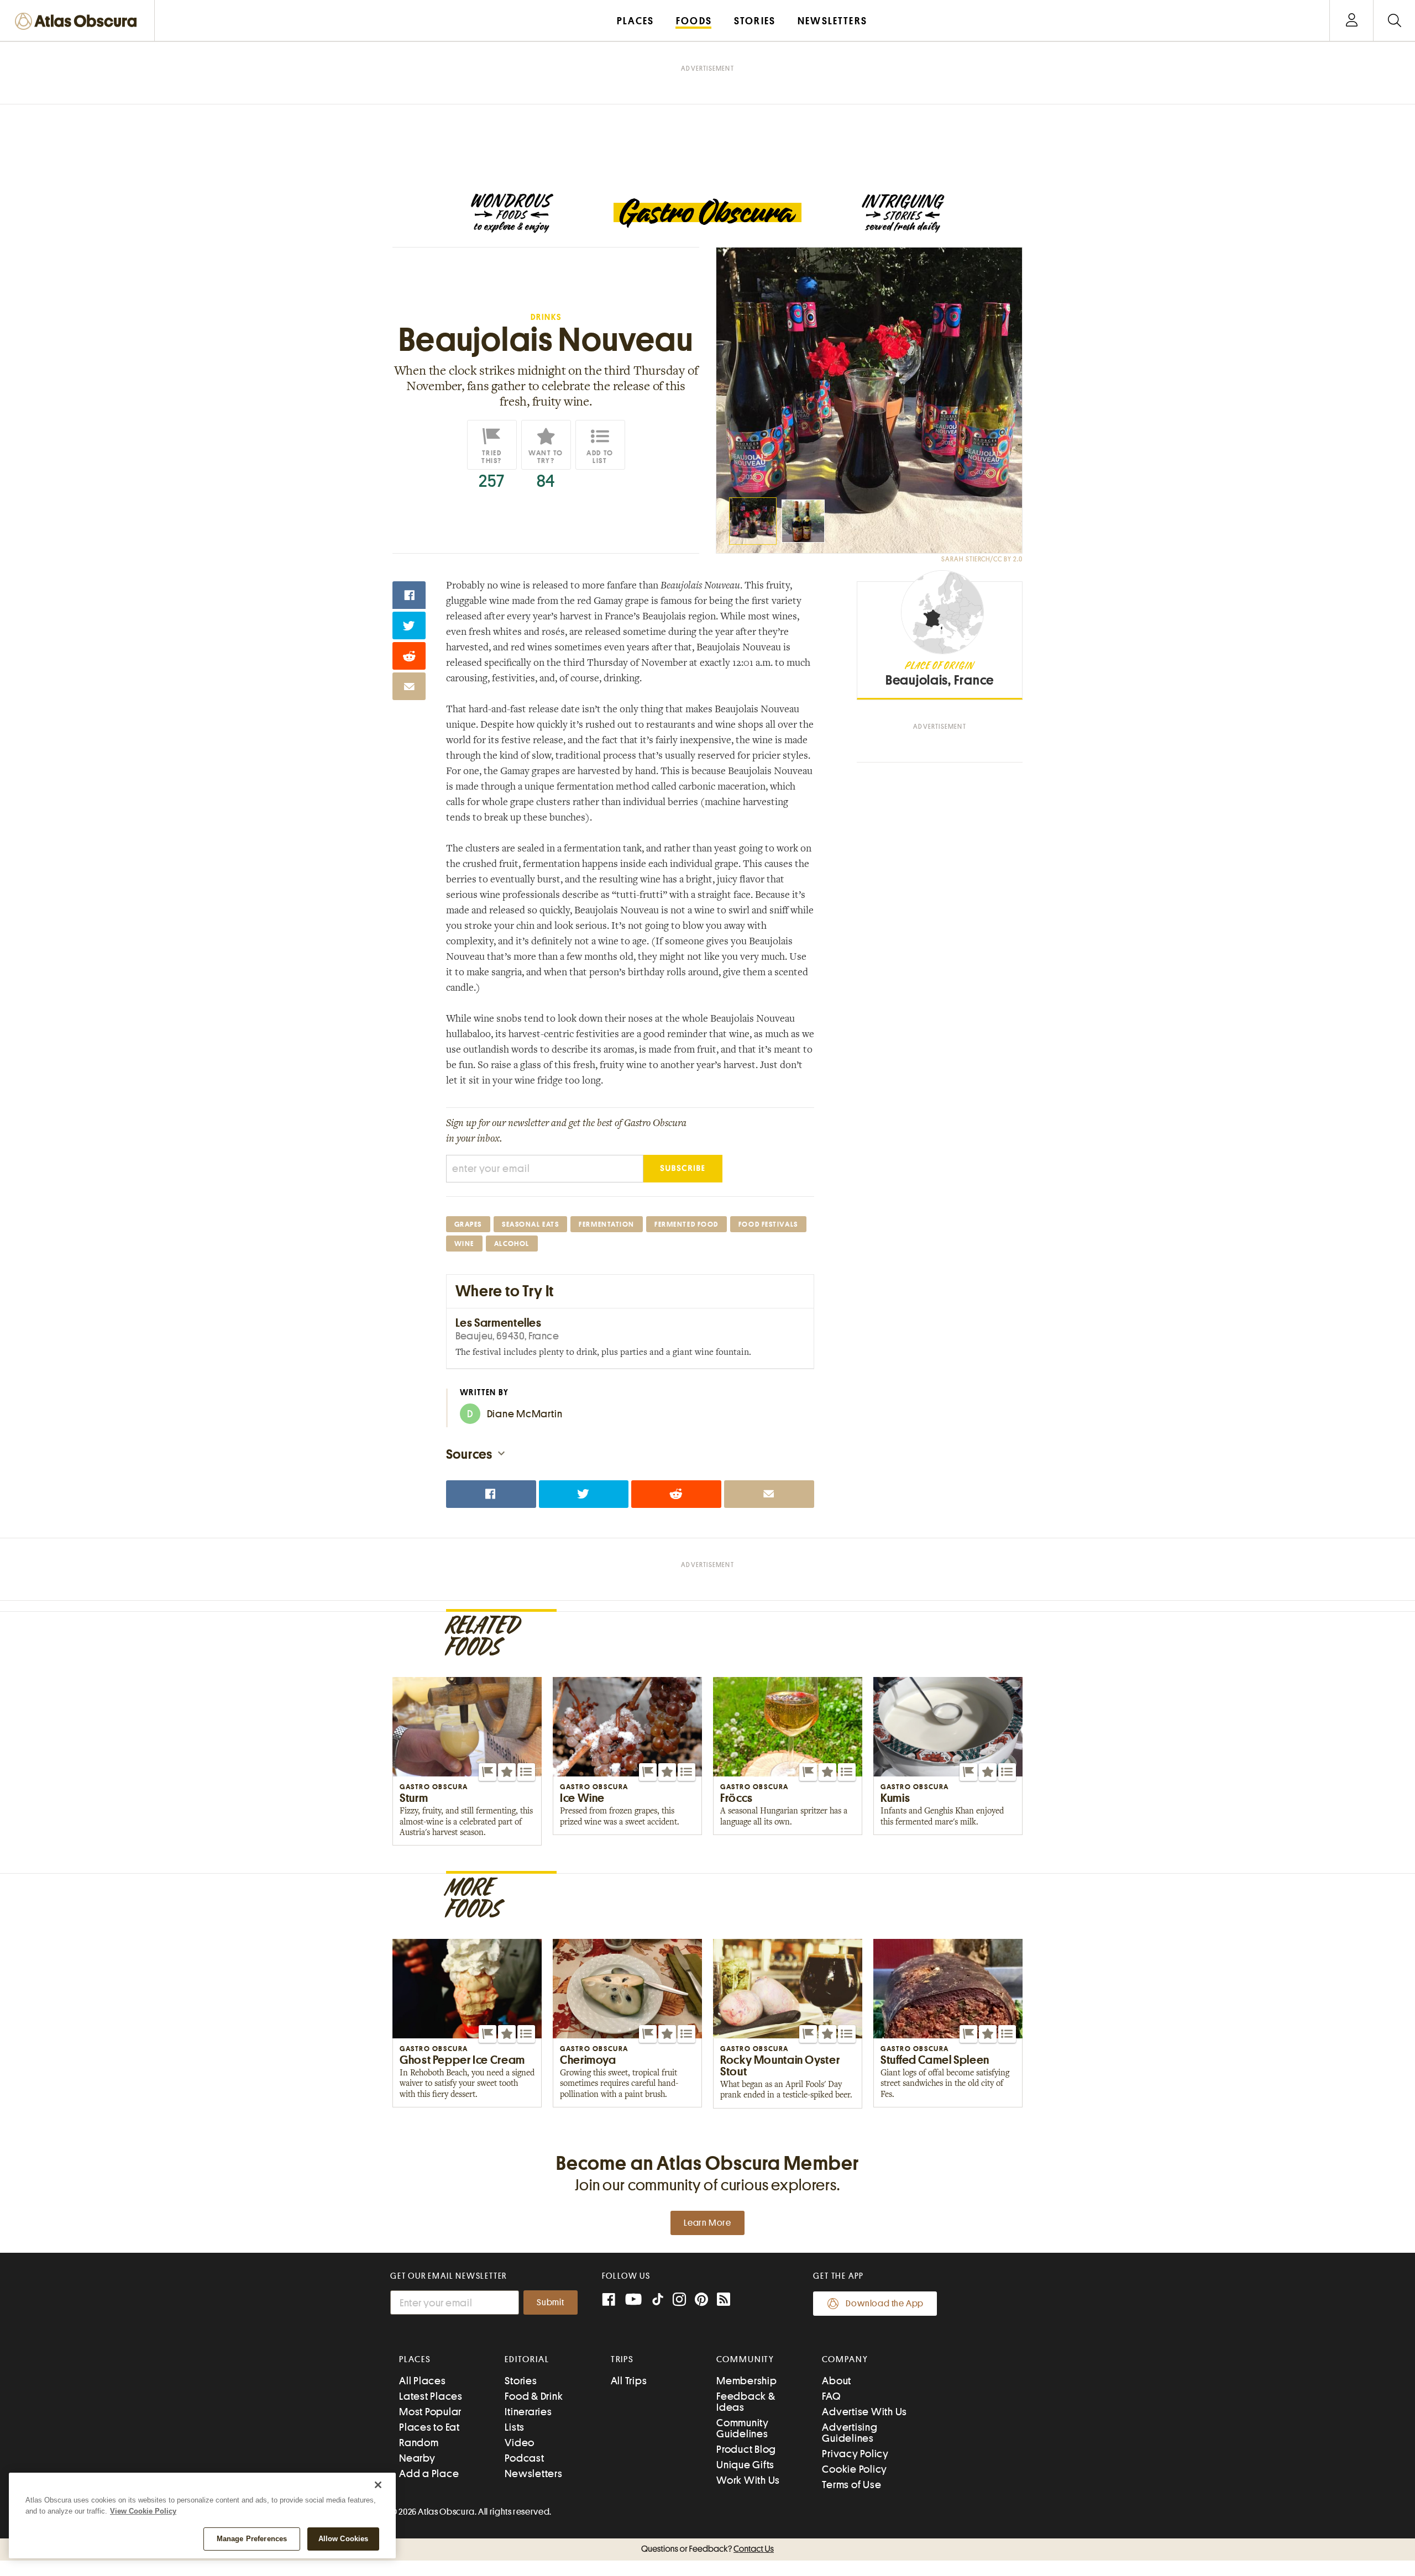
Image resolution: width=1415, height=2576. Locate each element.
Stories (521, 2381)
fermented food (686, 1224)
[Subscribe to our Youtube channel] (633, 2301)
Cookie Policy (855, 2469)
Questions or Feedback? (707, 2549)
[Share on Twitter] (409, 625)
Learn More (707, 2223)
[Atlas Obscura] (78, 22)
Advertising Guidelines (850, 2433)
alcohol (512, 1244)
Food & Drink (534, 2396)
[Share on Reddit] (409, 656)
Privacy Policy (855, 2454)
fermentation (607, 1224)
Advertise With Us (864, 2412)
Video (520, 2443)
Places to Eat (429, 2427)
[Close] (378, 2485)
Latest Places (431, 2396)
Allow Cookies (344, 2539)
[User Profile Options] (1351, 21)
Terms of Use (851, 2485)
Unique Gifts (745, 2465)
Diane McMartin (515, 1414)
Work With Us (748, 2480)
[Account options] (1352, 21)
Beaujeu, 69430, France (507, 1336)
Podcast (524, 2458)
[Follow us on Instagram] (679, 2301)
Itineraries (528, 2412)
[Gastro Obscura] (512, 213)
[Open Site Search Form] (1394, 21)
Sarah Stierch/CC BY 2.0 (982, 559)
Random (419, 2443)
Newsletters (533, 2474)
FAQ (831, 2396)
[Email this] (409, 686)
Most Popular (430, 2412)
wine (464, 1244)
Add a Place (429, 2474)
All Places (423, 2381)
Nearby (417, 2458)
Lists (515, 2427)
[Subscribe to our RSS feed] (724, 2301)
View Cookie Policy (143, 2511)
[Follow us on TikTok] (658, 2302)
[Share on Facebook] (409, 595)
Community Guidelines (743, 2428)
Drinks (546, 317)
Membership (747, 2381)
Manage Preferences (252, 2539)
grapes (468, 1224)
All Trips (629, 2381)
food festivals (768, 1224)
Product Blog (746, 2449)
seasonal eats (530, 1224)
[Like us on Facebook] (609, 2301)
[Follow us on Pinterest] (701, 2301)
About (837, 2381)
